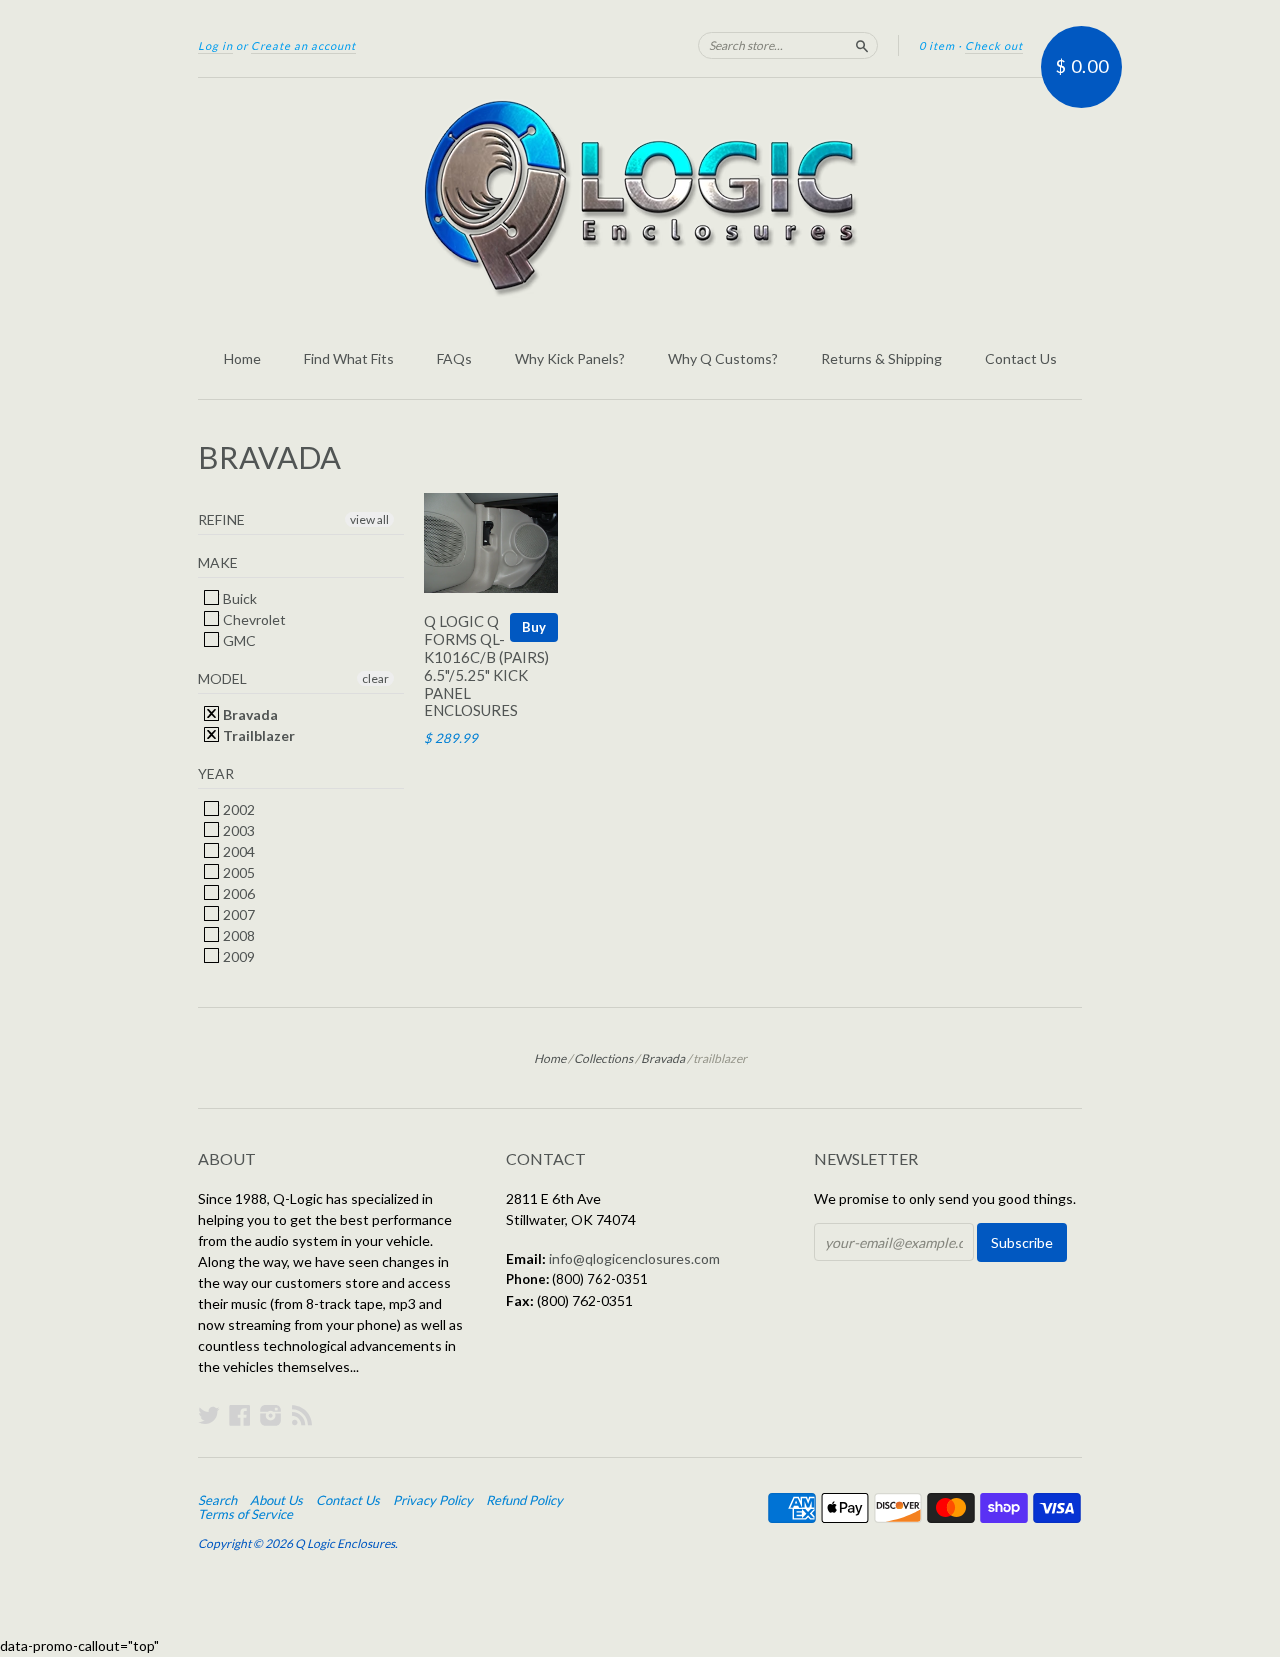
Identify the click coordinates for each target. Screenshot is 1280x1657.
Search (217, 1500)
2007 (237, 914)
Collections (603, 1058)
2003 (237, 830)
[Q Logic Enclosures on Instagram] (271, 1415)
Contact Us (1021, 358)
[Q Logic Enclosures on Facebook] (240, 1415)
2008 (237, 935)
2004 (237, 851)
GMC (238, 640)
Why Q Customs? (723, 358)
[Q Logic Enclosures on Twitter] (209, 1415)
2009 (237, 956)
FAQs (454, 358)
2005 (237, 872)
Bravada (249, 714)
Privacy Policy (433, 1500)
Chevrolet (253, 619)
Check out (994, 45)
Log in (215, 45)
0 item (937, 45)
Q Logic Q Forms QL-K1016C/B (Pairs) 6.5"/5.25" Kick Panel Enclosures (486, 665)
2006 (237, 893)
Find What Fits (349, 358)
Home (242, 358)
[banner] (640, 198)
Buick (238, 598)
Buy (534, 627)
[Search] (862, 45)
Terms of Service (245, 1514)
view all (369, 519)
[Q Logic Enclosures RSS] (302, 1415)
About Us (276, 1500)
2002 (237, 809)
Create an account (303, 45)
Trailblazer (257, 735)
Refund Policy (524, 1500)
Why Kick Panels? (570, 358)
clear (375, 678)
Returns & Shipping (881, 358)
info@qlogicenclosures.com (634, 1258)
